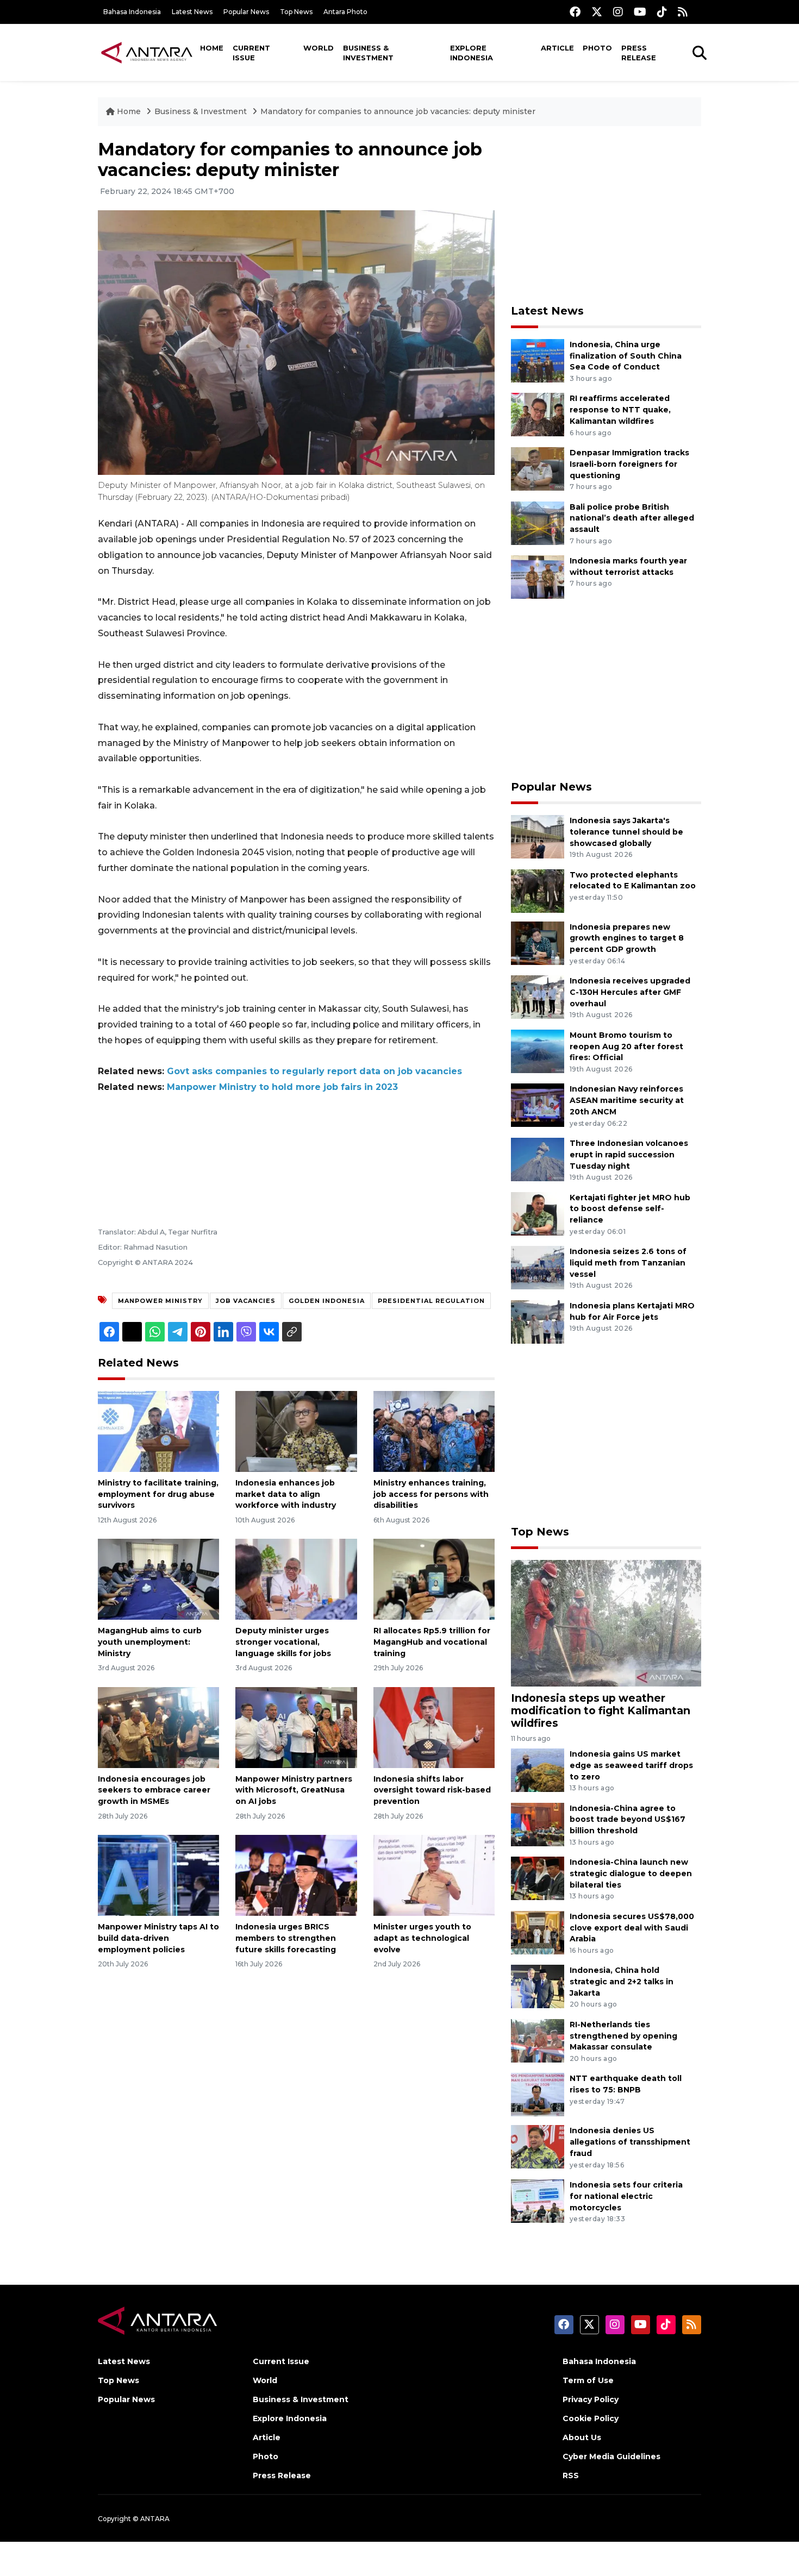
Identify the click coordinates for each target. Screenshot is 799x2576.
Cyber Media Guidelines (611, 2456)
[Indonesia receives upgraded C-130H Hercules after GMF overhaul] (538, 996)
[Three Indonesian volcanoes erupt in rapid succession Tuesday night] (538, 1159)
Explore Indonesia (472, 53)
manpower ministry (160, 1301)
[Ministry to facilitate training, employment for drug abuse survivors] (158, 1431)
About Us (582, 2437)
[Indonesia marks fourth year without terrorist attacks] (538, 576)
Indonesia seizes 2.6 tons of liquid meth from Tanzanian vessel (628, 1263)
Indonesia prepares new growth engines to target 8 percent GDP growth (627, 938)
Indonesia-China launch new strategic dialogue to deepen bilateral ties (631, 1873)
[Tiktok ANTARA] (662, 12)
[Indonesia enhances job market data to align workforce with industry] (296, 1431)
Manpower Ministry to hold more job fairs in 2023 (282, 1087)
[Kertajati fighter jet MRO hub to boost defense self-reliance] (538, 1213)
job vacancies (246, 1301)
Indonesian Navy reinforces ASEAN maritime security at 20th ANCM (627, 1100)
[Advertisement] (606, 215)
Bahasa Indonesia (132, 12)
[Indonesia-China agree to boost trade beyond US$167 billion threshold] (538, 1824)
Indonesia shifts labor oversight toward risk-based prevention (432, 1790)
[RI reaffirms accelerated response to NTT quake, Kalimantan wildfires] (538, 414)
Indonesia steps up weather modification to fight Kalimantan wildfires (601, 1710)
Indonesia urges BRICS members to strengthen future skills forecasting (286, 1938)
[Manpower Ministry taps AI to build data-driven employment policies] (158, 1875)
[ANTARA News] (147, 52)
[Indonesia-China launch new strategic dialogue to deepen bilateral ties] (538, 1878)
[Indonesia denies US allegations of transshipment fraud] (538, 2146)
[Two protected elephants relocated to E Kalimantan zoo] (538, 890)
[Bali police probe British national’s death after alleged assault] (538, 522)
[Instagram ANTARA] (618, 12)
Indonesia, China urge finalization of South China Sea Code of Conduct (626, 356)
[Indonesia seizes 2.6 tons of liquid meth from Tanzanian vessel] (538, 1267)
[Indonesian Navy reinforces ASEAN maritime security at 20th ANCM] (538, 1105)
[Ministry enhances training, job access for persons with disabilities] (434, 1431)
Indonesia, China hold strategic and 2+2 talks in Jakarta (622, 1982)
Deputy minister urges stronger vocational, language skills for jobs (283, 1642)
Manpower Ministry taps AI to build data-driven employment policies (158, 1938)
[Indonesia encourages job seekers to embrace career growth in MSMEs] (158, 1726)
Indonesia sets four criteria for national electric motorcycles (626, 2196)
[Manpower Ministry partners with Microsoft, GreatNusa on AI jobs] (296, 1726)
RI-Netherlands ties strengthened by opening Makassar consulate (623, 2036)
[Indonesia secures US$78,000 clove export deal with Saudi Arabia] (538, 1932)
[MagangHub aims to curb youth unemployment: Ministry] (158, 1579)
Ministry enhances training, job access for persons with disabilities (431, 1494)
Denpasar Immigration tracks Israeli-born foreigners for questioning (629, 464)
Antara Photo (345, 12)
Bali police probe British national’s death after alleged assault (632, 518)
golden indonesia (327, 1301)
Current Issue (251, 53)
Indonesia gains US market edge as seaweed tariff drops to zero (631, 1765)
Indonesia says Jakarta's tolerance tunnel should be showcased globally (626, 832)
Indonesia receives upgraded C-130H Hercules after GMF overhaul (630, 992)
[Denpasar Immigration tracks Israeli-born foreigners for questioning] (538, 468)
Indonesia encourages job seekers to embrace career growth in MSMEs (154, 1790)
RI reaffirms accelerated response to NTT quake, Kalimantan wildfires (620, 410)
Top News (296, 12)
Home (212, 48)
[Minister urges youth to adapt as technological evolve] (434, 1875)
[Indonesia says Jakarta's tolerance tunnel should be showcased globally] (538, 836)
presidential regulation (431, 1301)
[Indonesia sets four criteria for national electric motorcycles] (538, 2200)
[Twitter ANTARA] (597, 12)
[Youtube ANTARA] (640, 12)
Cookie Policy (591, 2418)
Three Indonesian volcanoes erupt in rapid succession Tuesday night (629, 1155)
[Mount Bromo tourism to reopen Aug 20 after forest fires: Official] (538, 1051)
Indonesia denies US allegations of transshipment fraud (630, 2142)
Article (557, 48)
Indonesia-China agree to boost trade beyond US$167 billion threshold (628, 1820)
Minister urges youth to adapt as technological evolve (422, 1938)
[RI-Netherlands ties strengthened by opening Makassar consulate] (538, 2040)
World (319, 48)
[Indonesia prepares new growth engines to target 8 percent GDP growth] (538, 942)
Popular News (246, 12)
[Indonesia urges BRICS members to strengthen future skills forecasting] (296, 1875)
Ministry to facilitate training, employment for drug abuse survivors (158, 1494)
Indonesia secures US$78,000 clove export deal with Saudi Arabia (632, 1928)
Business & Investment (368, 53)
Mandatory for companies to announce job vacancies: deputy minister (398, 111)
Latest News (192, 12)
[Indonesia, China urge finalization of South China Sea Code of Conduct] (538, 360)
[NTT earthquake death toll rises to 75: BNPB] (538, 2094)
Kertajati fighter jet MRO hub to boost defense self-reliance (630, 1209)
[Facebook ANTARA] (575, 12)
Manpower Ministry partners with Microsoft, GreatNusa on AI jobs (294, 1790)
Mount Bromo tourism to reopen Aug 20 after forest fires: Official (626, 1046)
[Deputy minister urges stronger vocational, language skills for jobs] (296, 1579)
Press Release (639, 53)
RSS (571, 2475)
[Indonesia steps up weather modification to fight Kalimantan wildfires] (606, 1622)
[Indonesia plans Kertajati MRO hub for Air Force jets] (538, 1321)
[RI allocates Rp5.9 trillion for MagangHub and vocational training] (434, 1579)
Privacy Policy (591, 2399)
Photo (597, 48)
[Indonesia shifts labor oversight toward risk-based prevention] (434, 1726)
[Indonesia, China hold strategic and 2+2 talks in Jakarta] (538, 1986)
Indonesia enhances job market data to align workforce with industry (286, 1494)
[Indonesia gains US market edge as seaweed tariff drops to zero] (538, 1769)
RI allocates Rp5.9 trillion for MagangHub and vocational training (432, 1642)
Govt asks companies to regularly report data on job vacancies (314, 1071)
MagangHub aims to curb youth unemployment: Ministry (150, 1642)
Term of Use (588, 2380)
